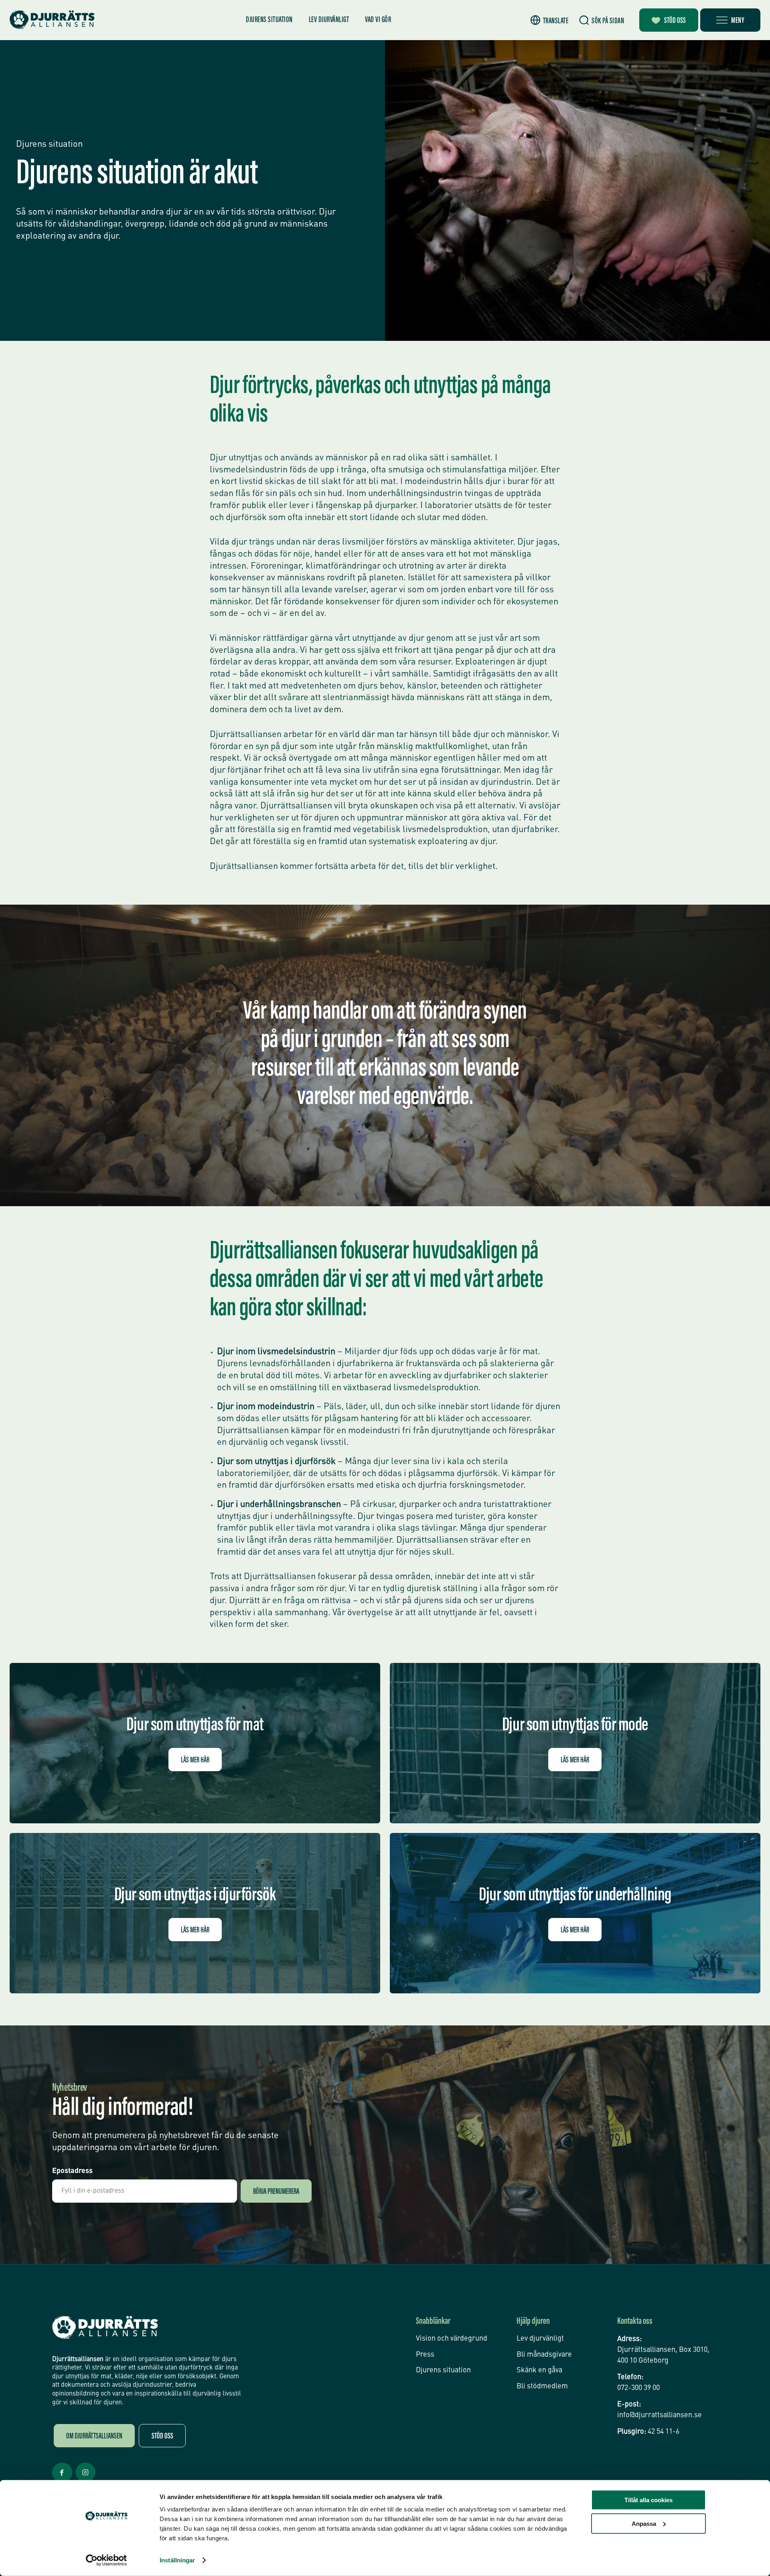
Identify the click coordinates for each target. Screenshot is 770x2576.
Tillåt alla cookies (648, 2500)
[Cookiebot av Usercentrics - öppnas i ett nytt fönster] (106, 2560)
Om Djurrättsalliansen (94, 2436)
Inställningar (177, 2560)
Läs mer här (195, 1760)
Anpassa (644, 2523)
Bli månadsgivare (544, 2355)
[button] (550, 20)
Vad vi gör (378, 20)
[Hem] (52, 20)
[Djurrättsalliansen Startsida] (105, 2328)
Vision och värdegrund (452, 2339)
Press (425, 2355)
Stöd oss (675, 21)
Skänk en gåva (539, 2370)
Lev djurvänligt (329, 20)
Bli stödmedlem (542, 2386)
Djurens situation (269, 20)
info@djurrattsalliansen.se (660, 2415)
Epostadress (72, 2171)
